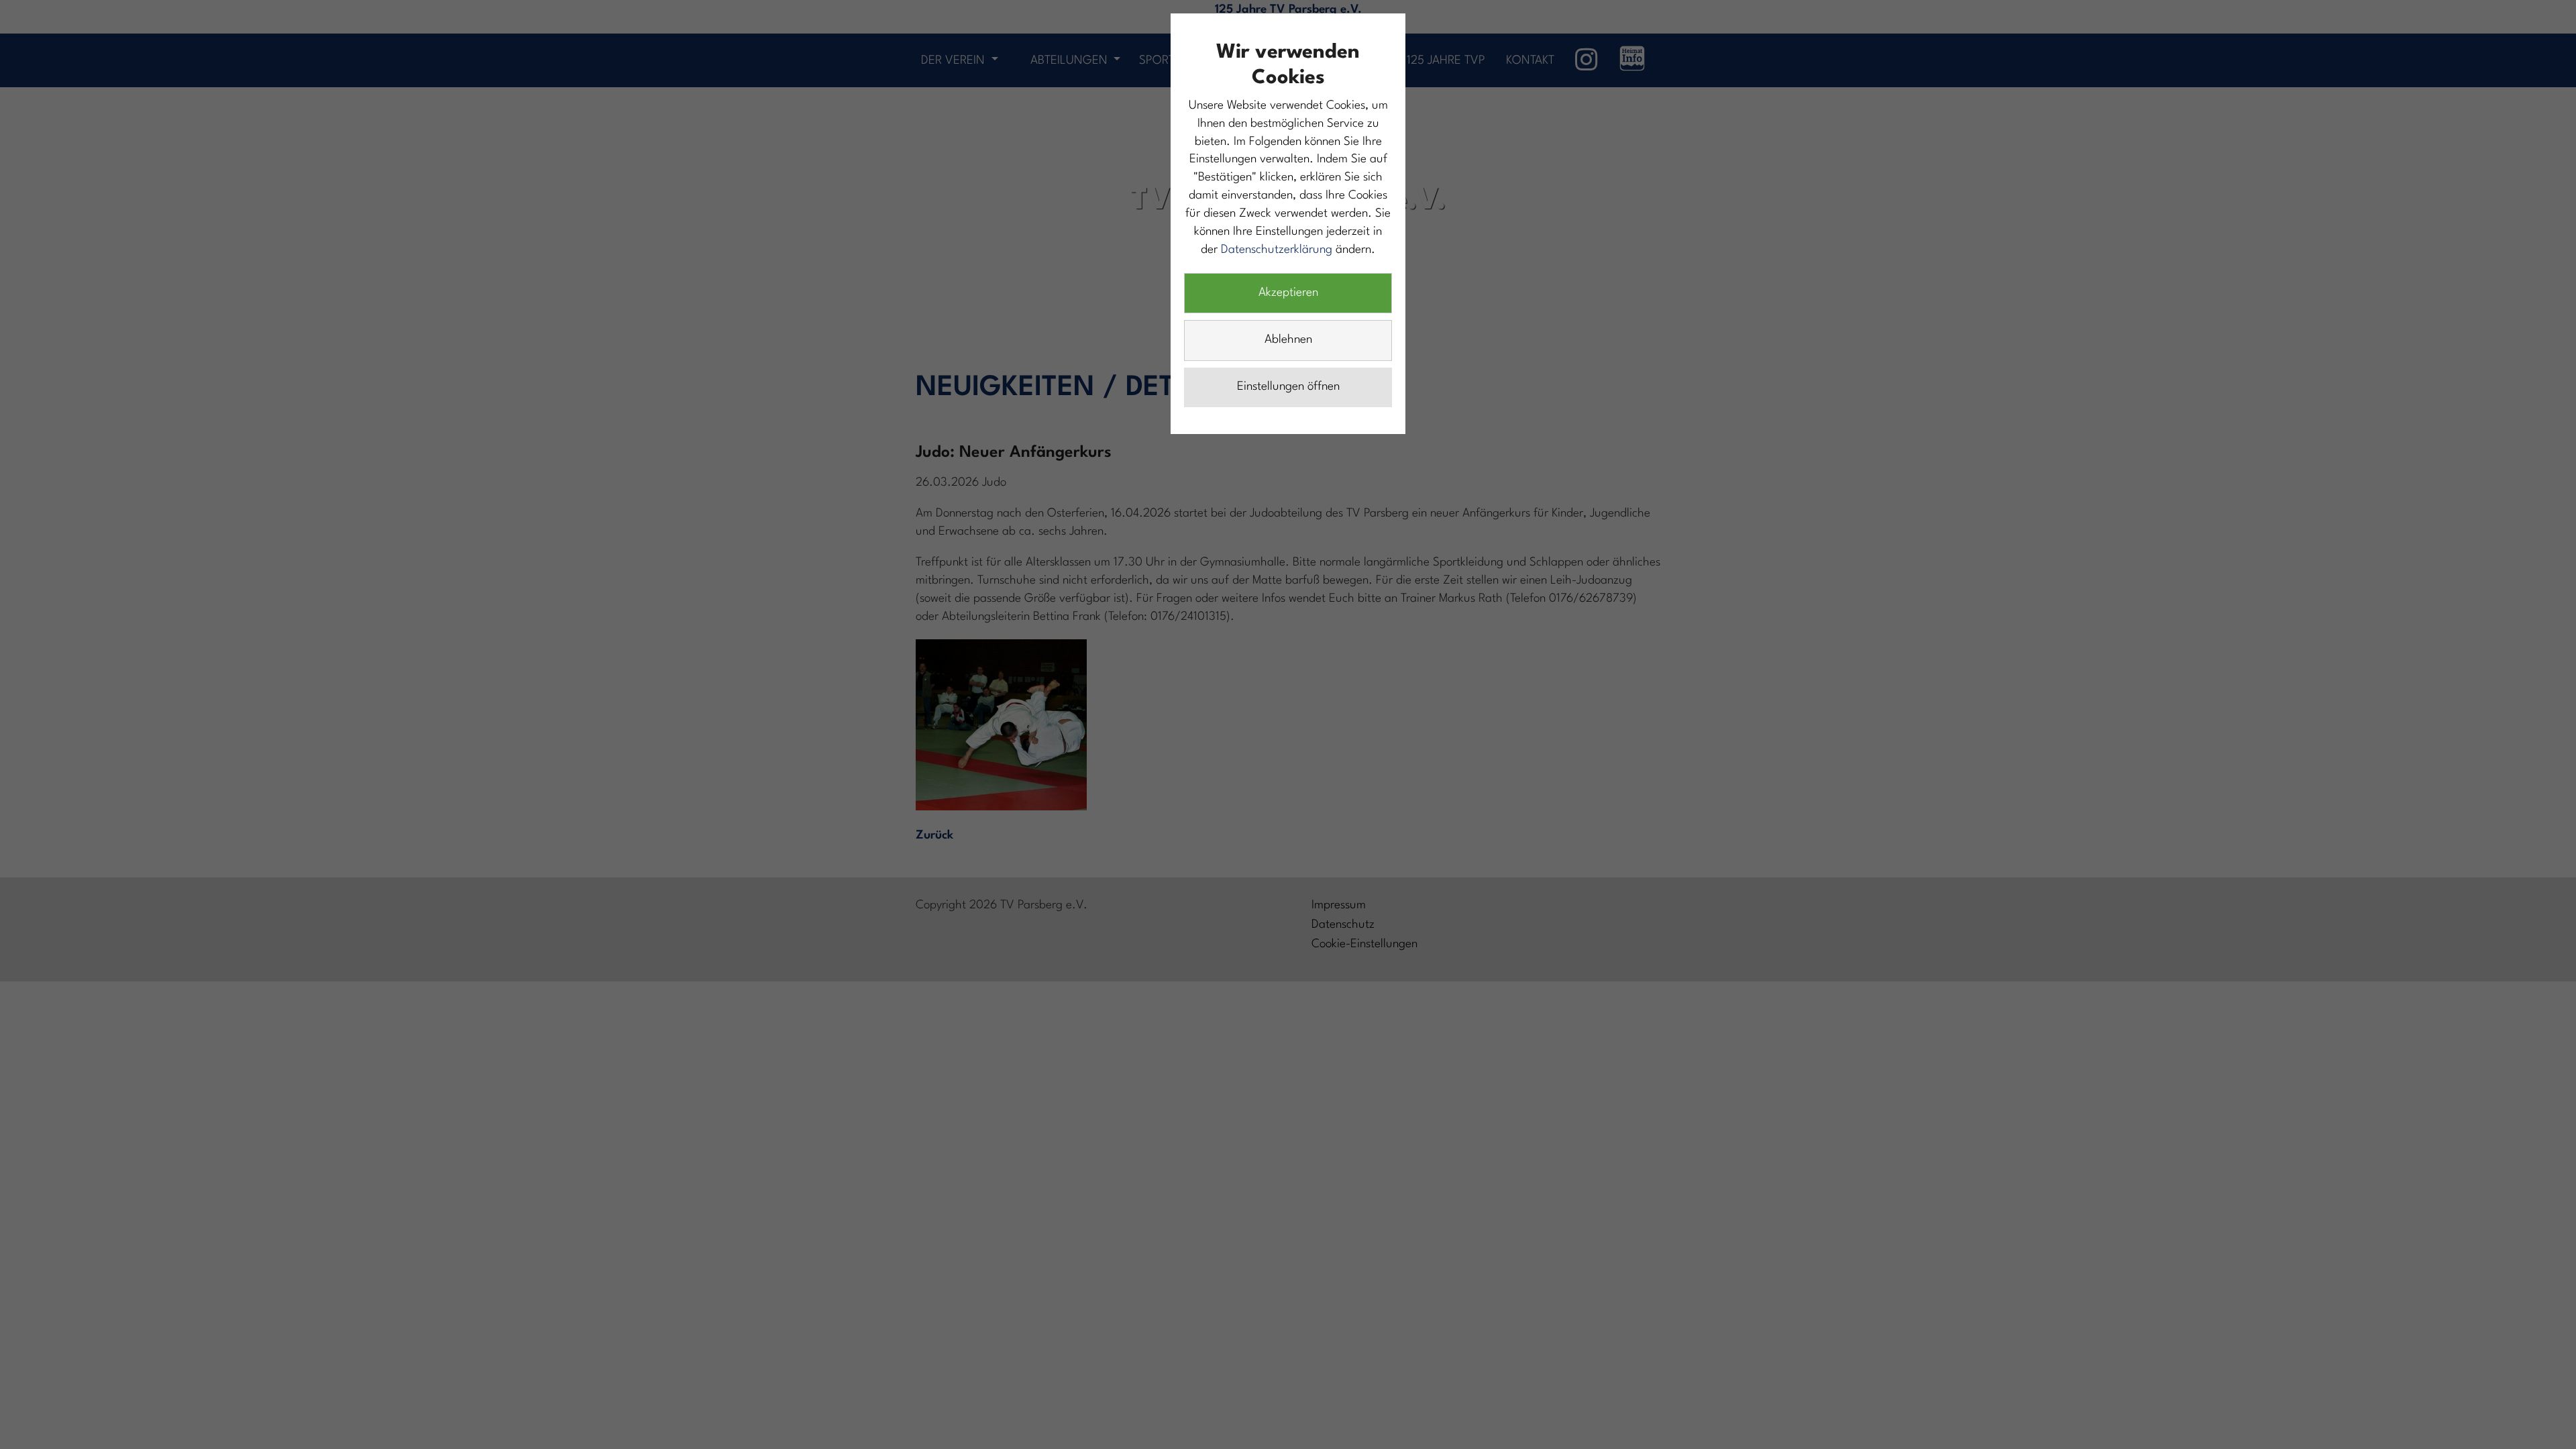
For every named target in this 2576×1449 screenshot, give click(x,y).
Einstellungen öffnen (1288, 387)
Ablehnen (1288, 340)
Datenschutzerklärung (1277, 250)
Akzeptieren (1288, 293)
